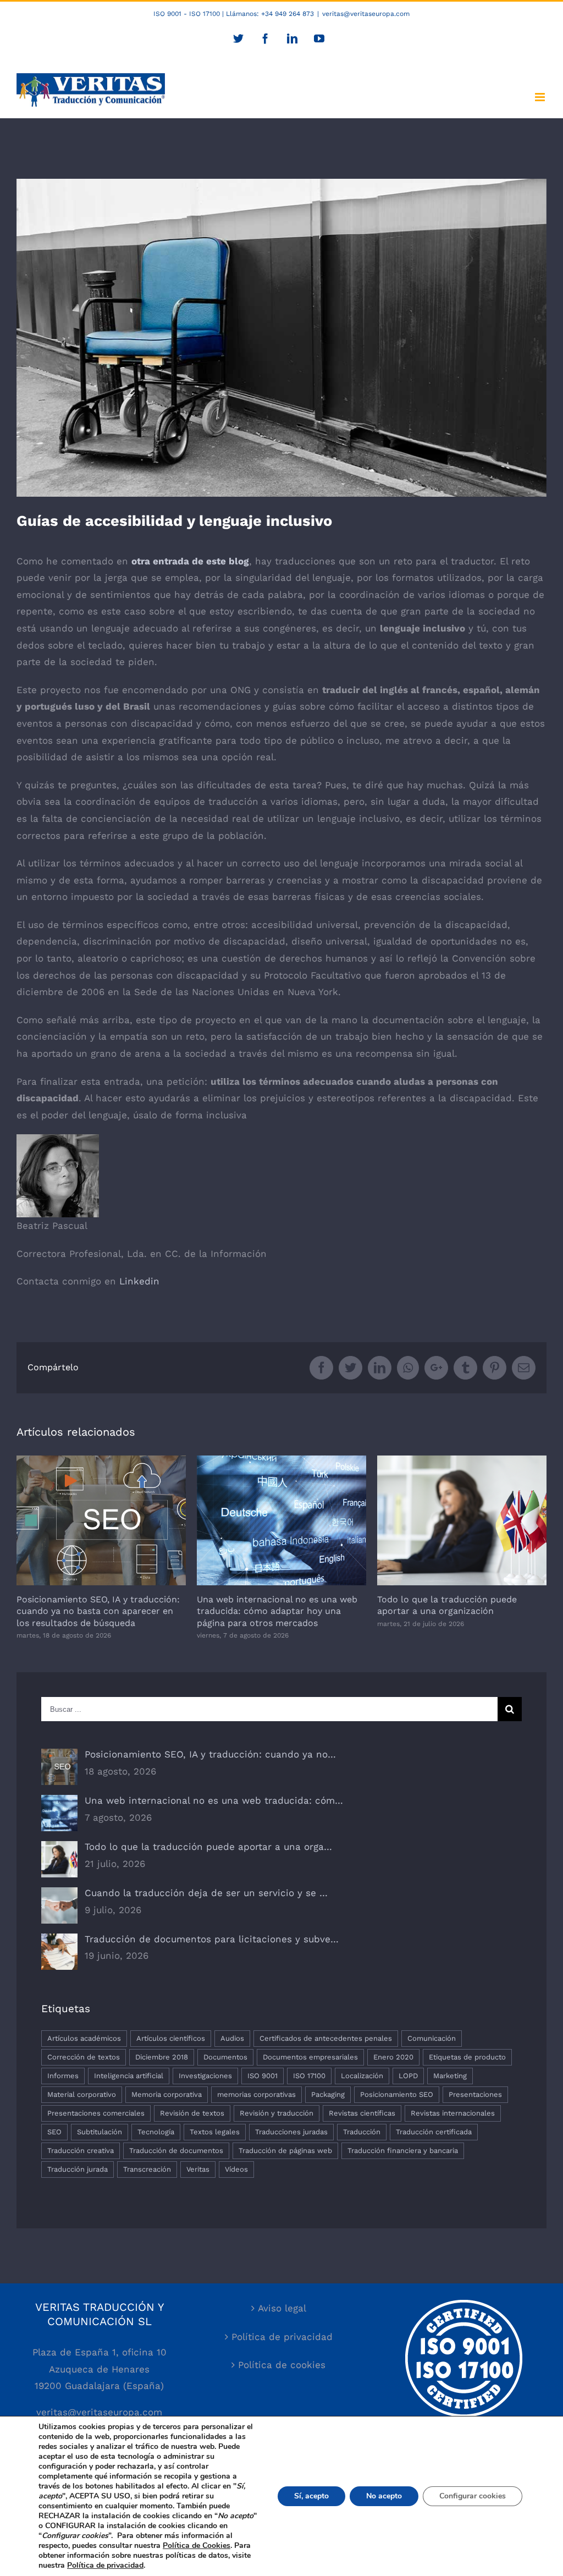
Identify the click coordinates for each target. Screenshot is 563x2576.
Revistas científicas (362, 2113)
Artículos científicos (171, 2038)
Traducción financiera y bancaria (403, 2151)
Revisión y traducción (277, 2113)
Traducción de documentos (176, 2151)
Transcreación (147, 2169)
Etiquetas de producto (467, 2057)
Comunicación (432, 2038)
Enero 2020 (393, 2057)
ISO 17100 (309, 2076)
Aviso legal (282, 2308)
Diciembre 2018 (162, 2057)
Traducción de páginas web (285, 2151)
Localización (362, 2076)
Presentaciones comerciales (96, 2113)
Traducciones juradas (291, 2132)
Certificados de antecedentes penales (326, 2038)
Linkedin (139, 1281)
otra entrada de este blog (190, 561)
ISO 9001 (263, 2076)
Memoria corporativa (167, 2094)
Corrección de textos (84, 2057)
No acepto (384, 2496)
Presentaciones (475, 2094)
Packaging (328, 2094)
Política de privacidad (282, 2337)
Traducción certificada (434, 2132)
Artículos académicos (84, 2038)
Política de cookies (282, 2365)
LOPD (408, 2076)
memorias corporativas (256, 2094)
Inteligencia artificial (129, 2076)
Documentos (225, 2057)
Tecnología (156, 2132)
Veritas (198, 2169)
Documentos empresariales (310, 2057)
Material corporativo (82, 2094)
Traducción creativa (81, 2151)
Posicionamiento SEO (397, 2094)
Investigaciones (205, 2076)
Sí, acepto (311, 2496)
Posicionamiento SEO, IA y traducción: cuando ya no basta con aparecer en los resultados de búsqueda (101, 1521)
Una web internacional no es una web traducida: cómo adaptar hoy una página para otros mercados (282, 1521)
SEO (54, 2132)
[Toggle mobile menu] (541, 97)
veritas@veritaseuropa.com (366, 14)
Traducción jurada (78, 2169)
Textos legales (215, 2132)
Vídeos (236, 2169)
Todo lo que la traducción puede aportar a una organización (462, 1521)
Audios (232, 2038)
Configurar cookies (473, 2496)
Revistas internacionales (453, 2113)
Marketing (450, 2076)
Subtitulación (100, 2132)
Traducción (362, 2132)
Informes (63, 2076)
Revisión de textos (192, 2113)
